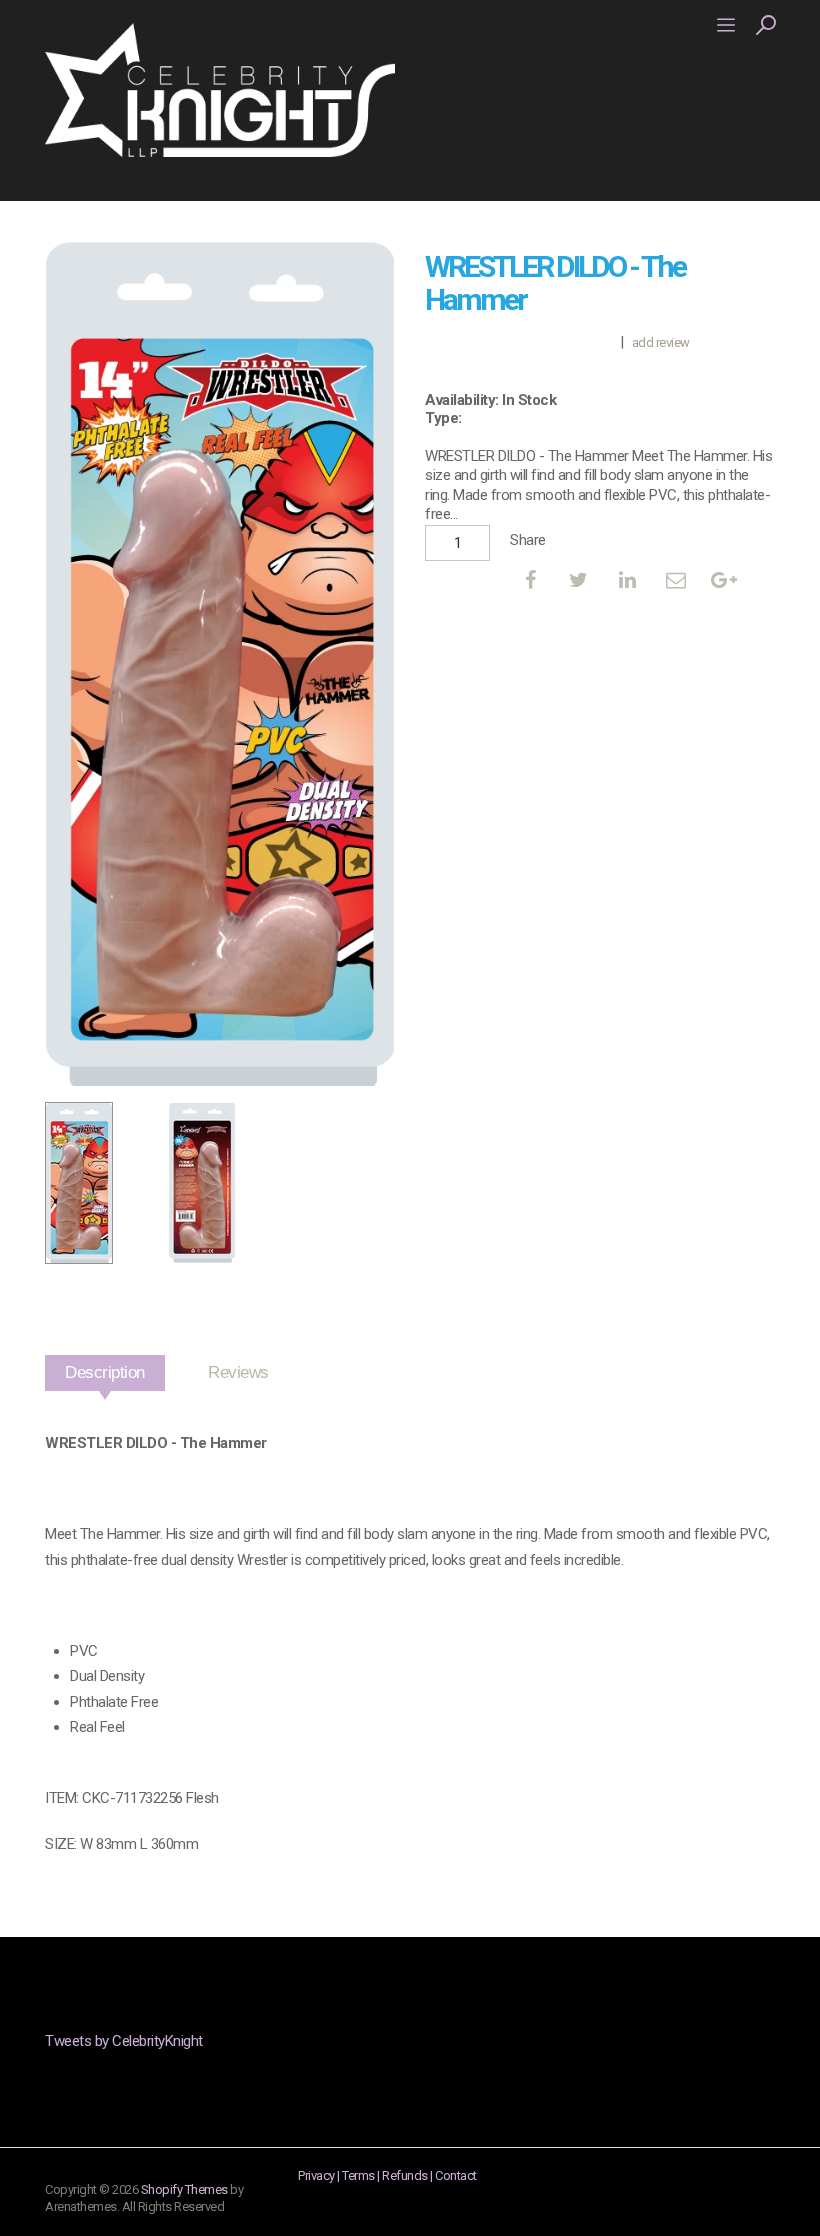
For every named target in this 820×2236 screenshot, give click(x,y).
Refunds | (408, 2175)
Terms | (362, 2175)
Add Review (661, 342)
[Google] (724, 580)
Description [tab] (105, 1372)
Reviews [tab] (238, 1372)
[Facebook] (530, 580)
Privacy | (320, 2175)
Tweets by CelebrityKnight (124, 2041)
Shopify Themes (184, 2189)
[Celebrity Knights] (220, 89)
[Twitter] (579, 580)
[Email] (676, 580)
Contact (456, 2175)
